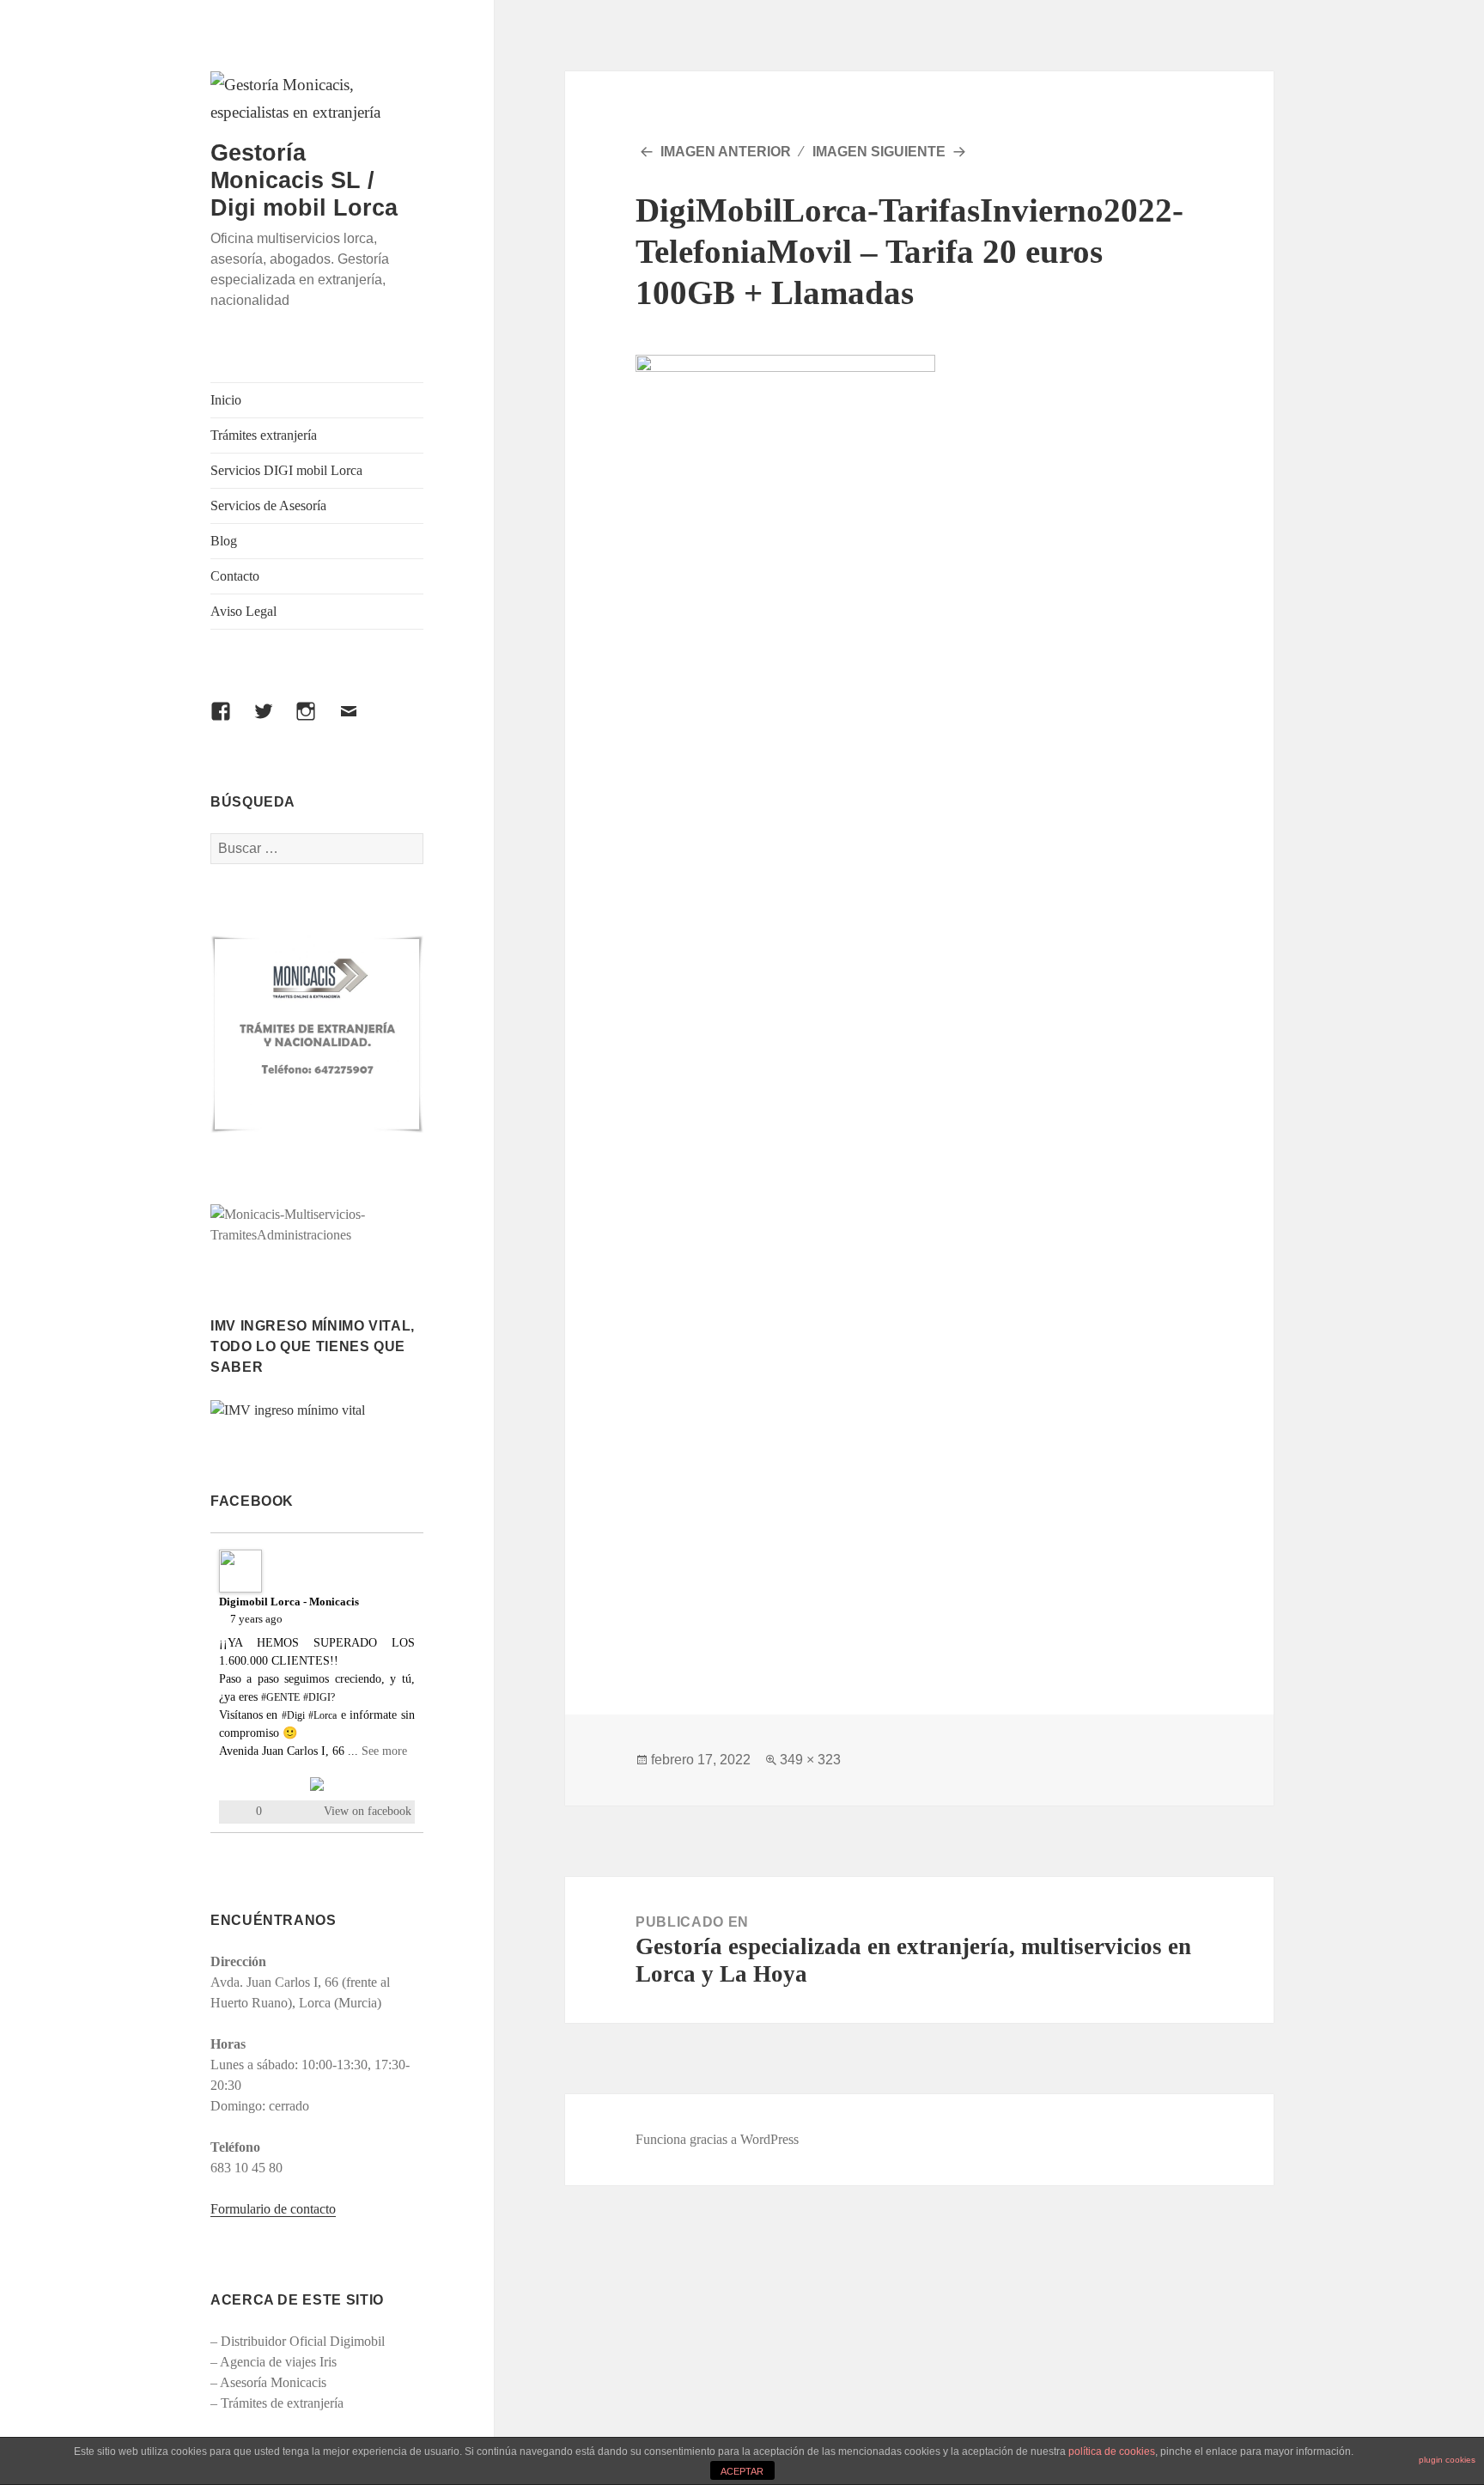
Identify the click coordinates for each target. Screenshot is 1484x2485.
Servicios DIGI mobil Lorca (286, 470)
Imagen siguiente (879, 152)
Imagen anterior (726, 152)
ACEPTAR (742, 2471)
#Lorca (322, 1715)
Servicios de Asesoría (268, 506)
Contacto (235, 576)
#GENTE (280, 1697)
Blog (224, 541)
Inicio (226, 400)
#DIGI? (319, 1697)
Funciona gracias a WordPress (717, 2139)
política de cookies (1112, 2452)
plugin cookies (1447, 2460)
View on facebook (368, 1811)
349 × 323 (810, 1760)
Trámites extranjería (264, 435)
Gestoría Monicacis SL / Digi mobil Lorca (304, 180)
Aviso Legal (243, 611)
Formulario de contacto (273, 2209)
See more (384, 1751)
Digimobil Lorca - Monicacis (289, 1602)
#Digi (293, 1715)
